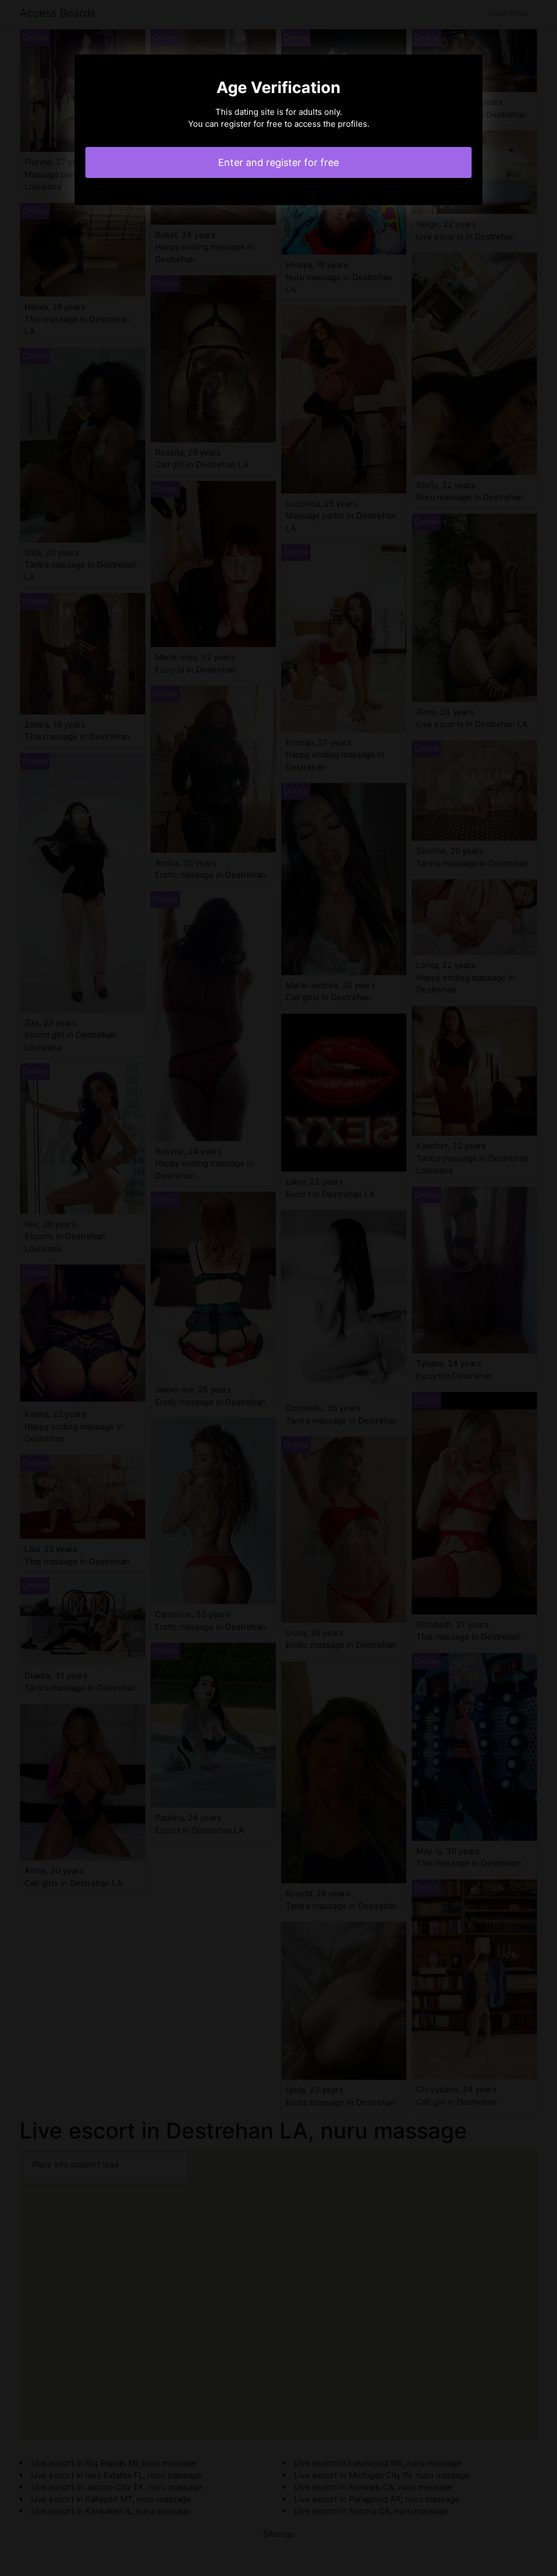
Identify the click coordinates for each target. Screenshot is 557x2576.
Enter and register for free (278, 162)
